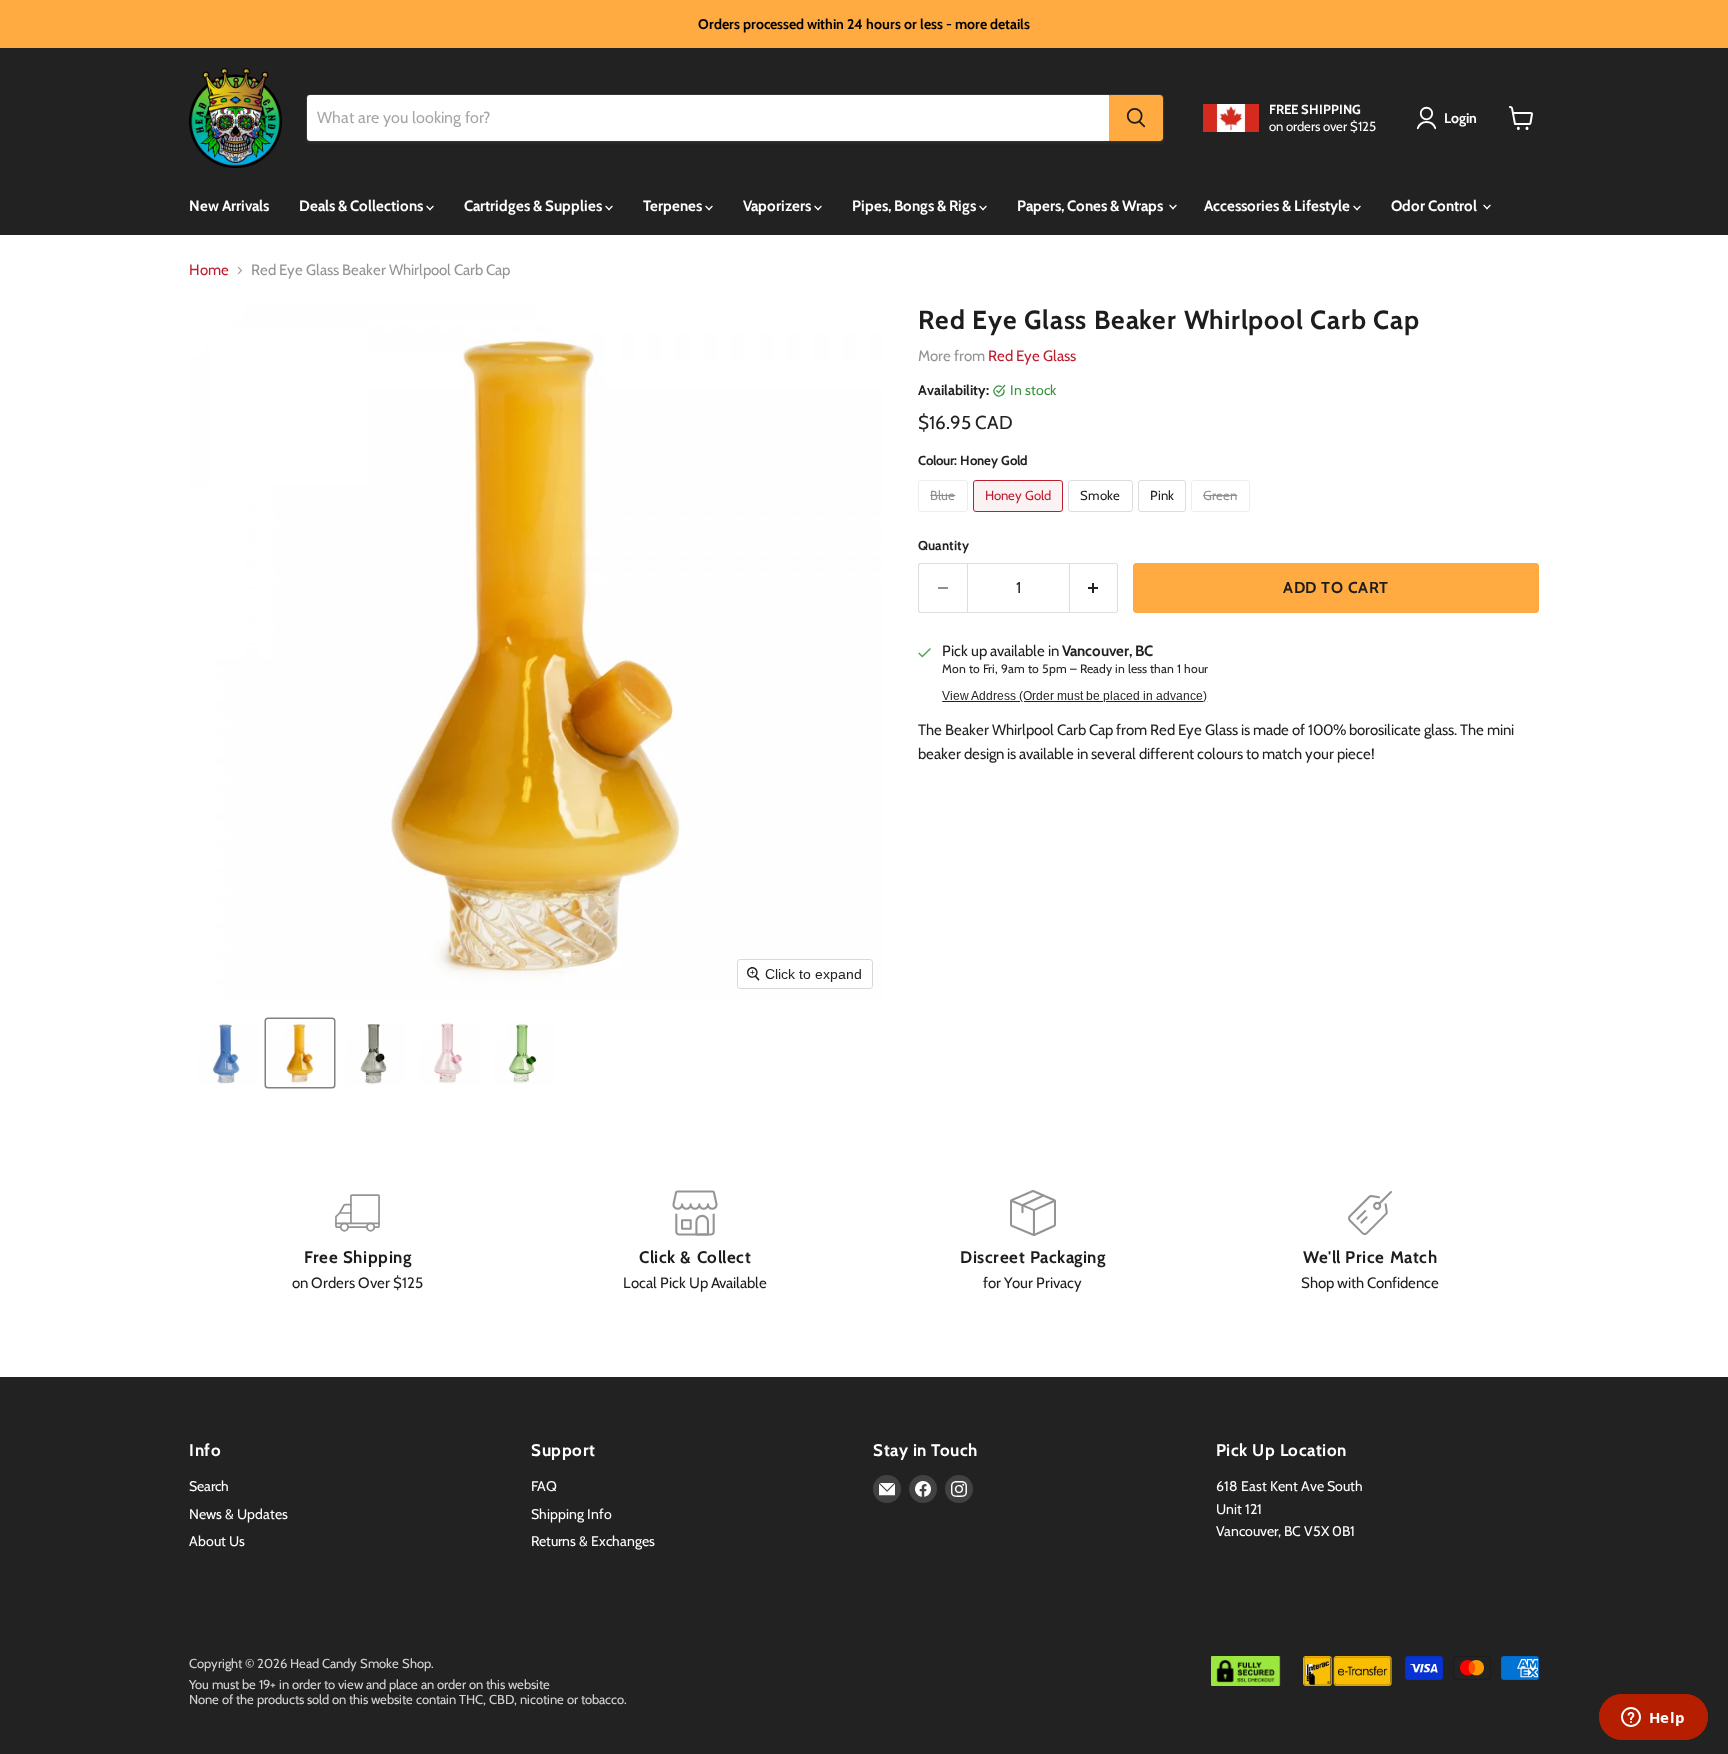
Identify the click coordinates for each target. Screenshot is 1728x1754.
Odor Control (1435, 206)
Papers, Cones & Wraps (1091, 206)
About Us (217, 1541)
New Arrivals (229, 206)
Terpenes (674, 206)
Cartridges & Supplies (534, 206)
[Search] (1136, 118)
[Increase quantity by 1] (1094, 588)
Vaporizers (778, 206)
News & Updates (238, 1514)
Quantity (943, 545)
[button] (1450, 118)
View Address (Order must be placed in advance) (1074, 696)
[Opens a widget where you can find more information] (1653, 1719)
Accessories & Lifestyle (1278, 206)
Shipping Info (571, 1514)
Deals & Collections (362, 206)
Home (209, 270)
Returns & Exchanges (593, 1541)
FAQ (544, 1486)
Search (209, 1486)
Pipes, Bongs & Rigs (915, 206)
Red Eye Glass (1032, 356)
